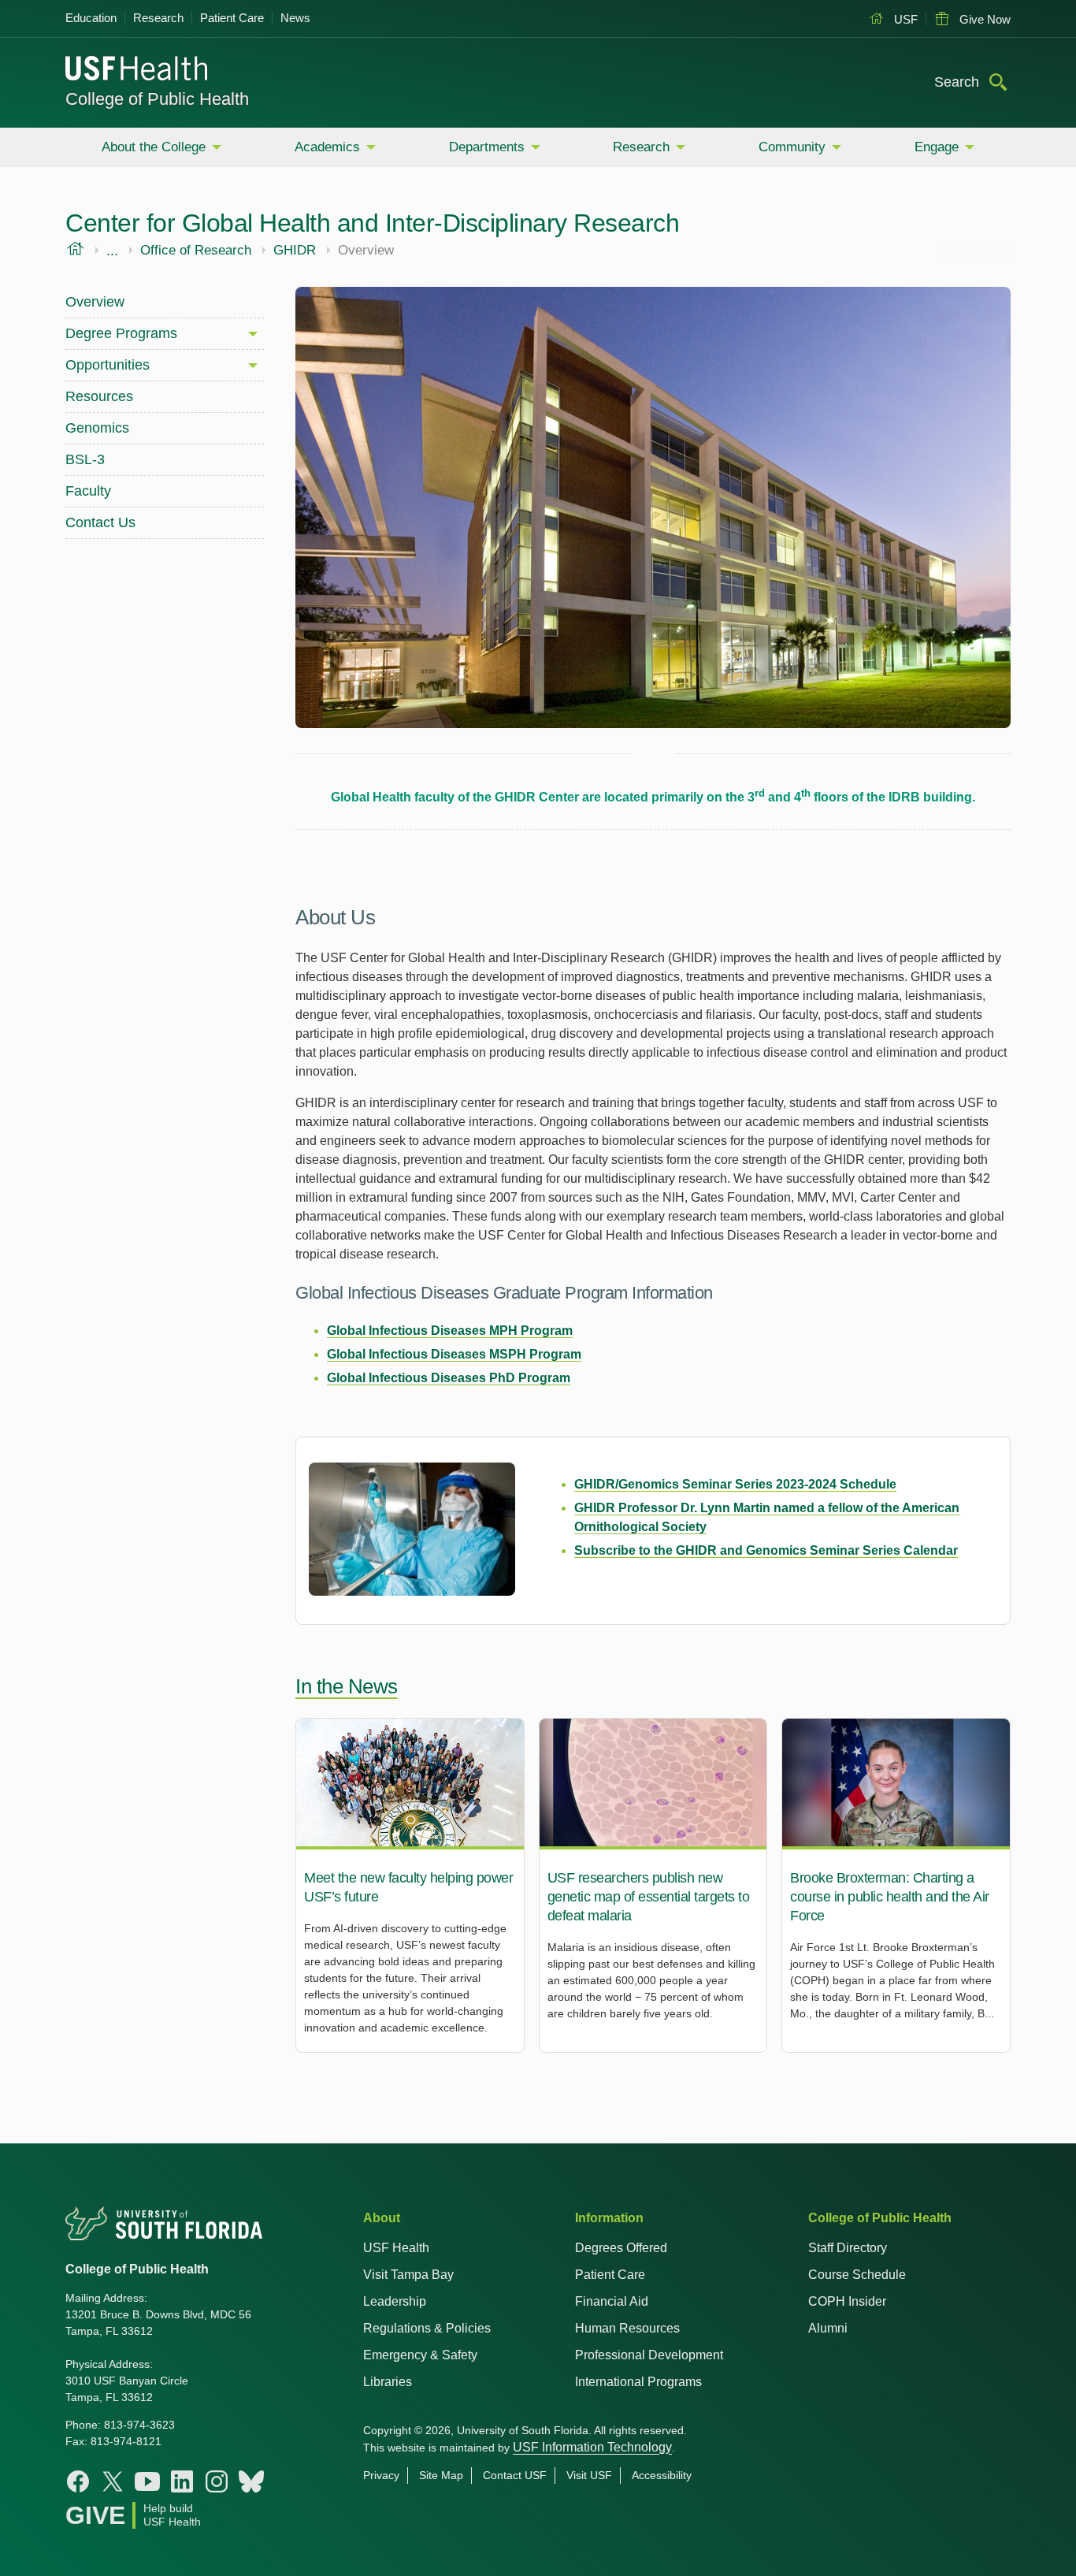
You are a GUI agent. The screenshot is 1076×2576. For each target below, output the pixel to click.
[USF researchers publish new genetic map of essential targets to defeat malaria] (653, 1885)
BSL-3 (85, 459)
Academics (327, 147)
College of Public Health (157, 99)
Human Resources (627, 2328)
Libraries (388, 2382)
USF (904, 19)
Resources (99, 396)
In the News (347, 1686)
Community (792, 147)
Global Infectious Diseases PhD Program (449, 1378)
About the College (154, 147)
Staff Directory (848, 2248)
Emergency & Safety (420, 2355)
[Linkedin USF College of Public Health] (182, 2481)
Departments (487, 147)
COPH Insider (847, 2301)
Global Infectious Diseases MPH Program (450, 1331)
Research (158, 18)
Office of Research (196, 251)
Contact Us (100, 522)
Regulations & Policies (427, 2328)
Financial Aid (612, 2301)
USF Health (396, 2248)
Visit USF (589, 2475)
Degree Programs (121, 333)
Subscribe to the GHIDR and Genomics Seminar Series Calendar (766, 1550)
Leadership (395, 2301)
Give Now (983, 19)
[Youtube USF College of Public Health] (147, 2481)
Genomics (97, 428)
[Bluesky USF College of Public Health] (251, 2481)
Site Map (441, 2475)
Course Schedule (857, 2275)
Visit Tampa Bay (408, 2275)
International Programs (638, 2382)
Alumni (828, 2328)
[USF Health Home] (137, 70)
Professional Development (649, 2355)
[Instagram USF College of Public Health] (217, 2481)
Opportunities (108, 365)
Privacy (381, 2475)
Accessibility (662, 2475)
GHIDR (295, 251)
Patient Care (232, 18)
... (112, 251)
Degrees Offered (621, 2248)
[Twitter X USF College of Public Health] (113, 2481)
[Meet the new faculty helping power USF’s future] (410, 1885)
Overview (95, 302)
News (295, 18)
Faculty (88, 491)
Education (91, 18)
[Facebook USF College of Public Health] (78, 2481)
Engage (937, 147)
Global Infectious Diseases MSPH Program (454, 1354)
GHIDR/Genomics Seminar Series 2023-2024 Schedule (735, 1484)
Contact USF (515, 2475)
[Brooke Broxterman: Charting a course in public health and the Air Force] (896, 1885)
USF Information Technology (592, 2447)
